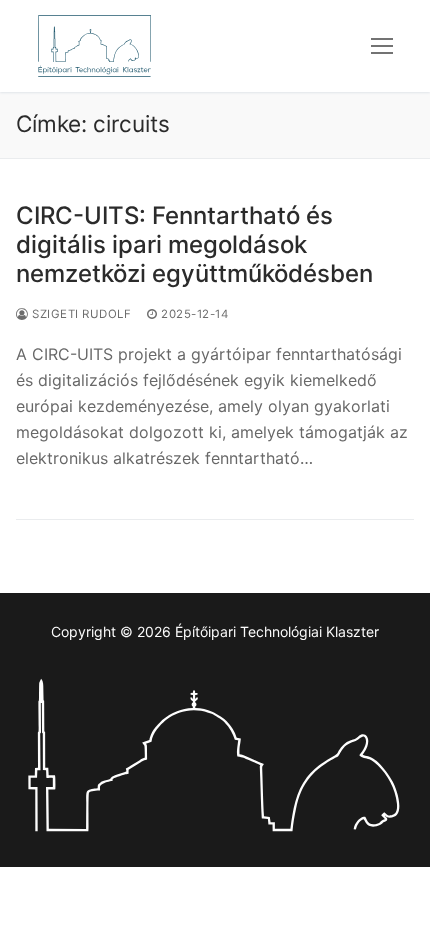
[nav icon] (382, 46)
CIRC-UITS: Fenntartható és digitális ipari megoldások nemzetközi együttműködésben (194, 244)
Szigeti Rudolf (80, 314)
